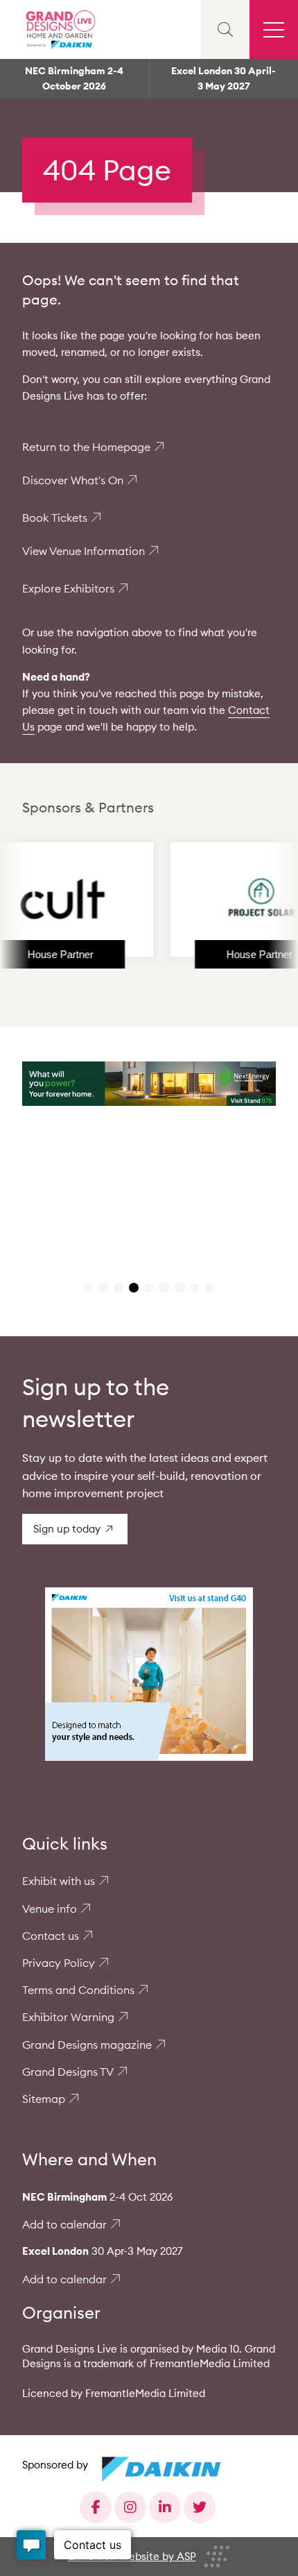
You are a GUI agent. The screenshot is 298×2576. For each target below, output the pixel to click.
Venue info (50, 1909)
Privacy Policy (59, 1963)
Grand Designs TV (68, 2072)
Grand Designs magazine (87, 2045)
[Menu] (274, 29)
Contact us (51, 1936)
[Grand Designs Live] (59, 29)
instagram (130, 2507)
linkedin (165, 2507)
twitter (200, 2507)
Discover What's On (73, 480)
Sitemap (44, 2099)
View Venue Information (84, 551)
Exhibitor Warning (68, 2017)
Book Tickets (55, 518)
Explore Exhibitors (68, 588)
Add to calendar (64, 2224)
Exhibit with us (59, 1881)
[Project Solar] (231, 899)
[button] (88, 1288)
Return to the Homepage (86, 447)
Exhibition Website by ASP (132, 2556)
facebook (96, 2507)
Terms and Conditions (78, 1990)
